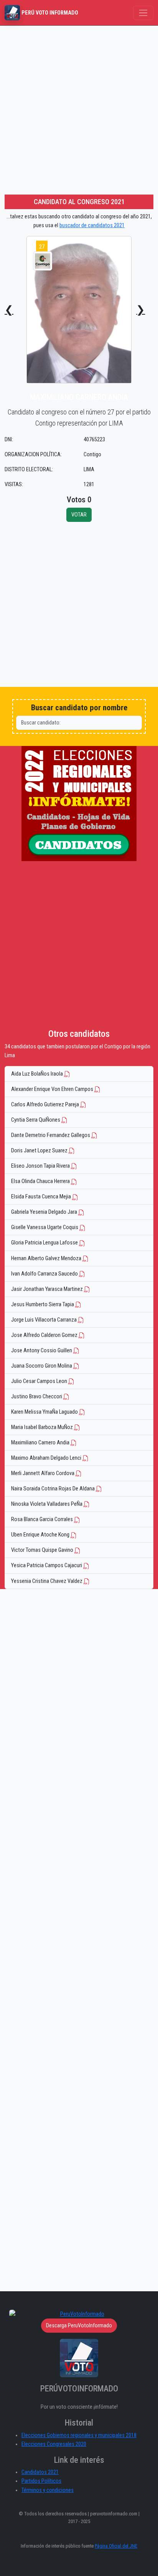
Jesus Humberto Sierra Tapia (43, 1305)
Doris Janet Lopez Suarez (40, 1151)
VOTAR (79, 515)
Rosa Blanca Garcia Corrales (43, 1519)
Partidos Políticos (41, 2481)
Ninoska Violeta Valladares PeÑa (47, 1504)
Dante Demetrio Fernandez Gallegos (51, 1135)
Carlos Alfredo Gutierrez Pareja (46, 1105)
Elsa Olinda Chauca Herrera (41, 1181)
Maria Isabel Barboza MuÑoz (43, 1427)
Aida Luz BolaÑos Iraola (38, 1074)
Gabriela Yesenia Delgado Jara (45, 1212)
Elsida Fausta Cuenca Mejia (42, 1197)
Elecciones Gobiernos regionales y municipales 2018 (79, 2435)
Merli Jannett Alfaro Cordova (43, 1473)
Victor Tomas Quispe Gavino (43, 1550)
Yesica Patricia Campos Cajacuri (47, 1565)
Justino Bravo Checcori (37, 1397)
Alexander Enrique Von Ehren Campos (53, 1089)
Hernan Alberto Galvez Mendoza (47, 1258)
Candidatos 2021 (40, 2472)
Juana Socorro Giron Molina (42, 1366)
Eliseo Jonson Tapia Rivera (41, 1166)
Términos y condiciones (48, 2490)
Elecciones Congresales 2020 (54, 2444)
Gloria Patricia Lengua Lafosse (45, 1243)
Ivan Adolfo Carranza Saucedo (45, 1274)
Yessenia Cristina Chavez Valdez (47, 1581)
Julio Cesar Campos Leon (40, 1381)
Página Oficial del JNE (116, 2546)
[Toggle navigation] (143, 13)
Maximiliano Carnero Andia (41, 1443)
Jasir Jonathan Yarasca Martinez (48, 1289)
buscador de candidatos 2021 (92, 225)
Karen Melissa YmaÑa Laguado (45, 1412)
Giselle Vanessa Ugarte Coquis (45, 1227)
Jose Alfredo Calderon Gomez (45, 1335)
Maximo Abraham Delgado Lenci (47, 1458)
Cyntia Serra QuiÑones (36, 1120)
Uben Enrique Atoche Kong (41, 1535)
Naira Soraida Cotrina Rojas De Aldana (53, 1489)
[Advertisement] (79, 109)
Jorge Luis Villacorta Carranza (44, 1320)
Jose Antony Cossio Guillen (42, 1351)
